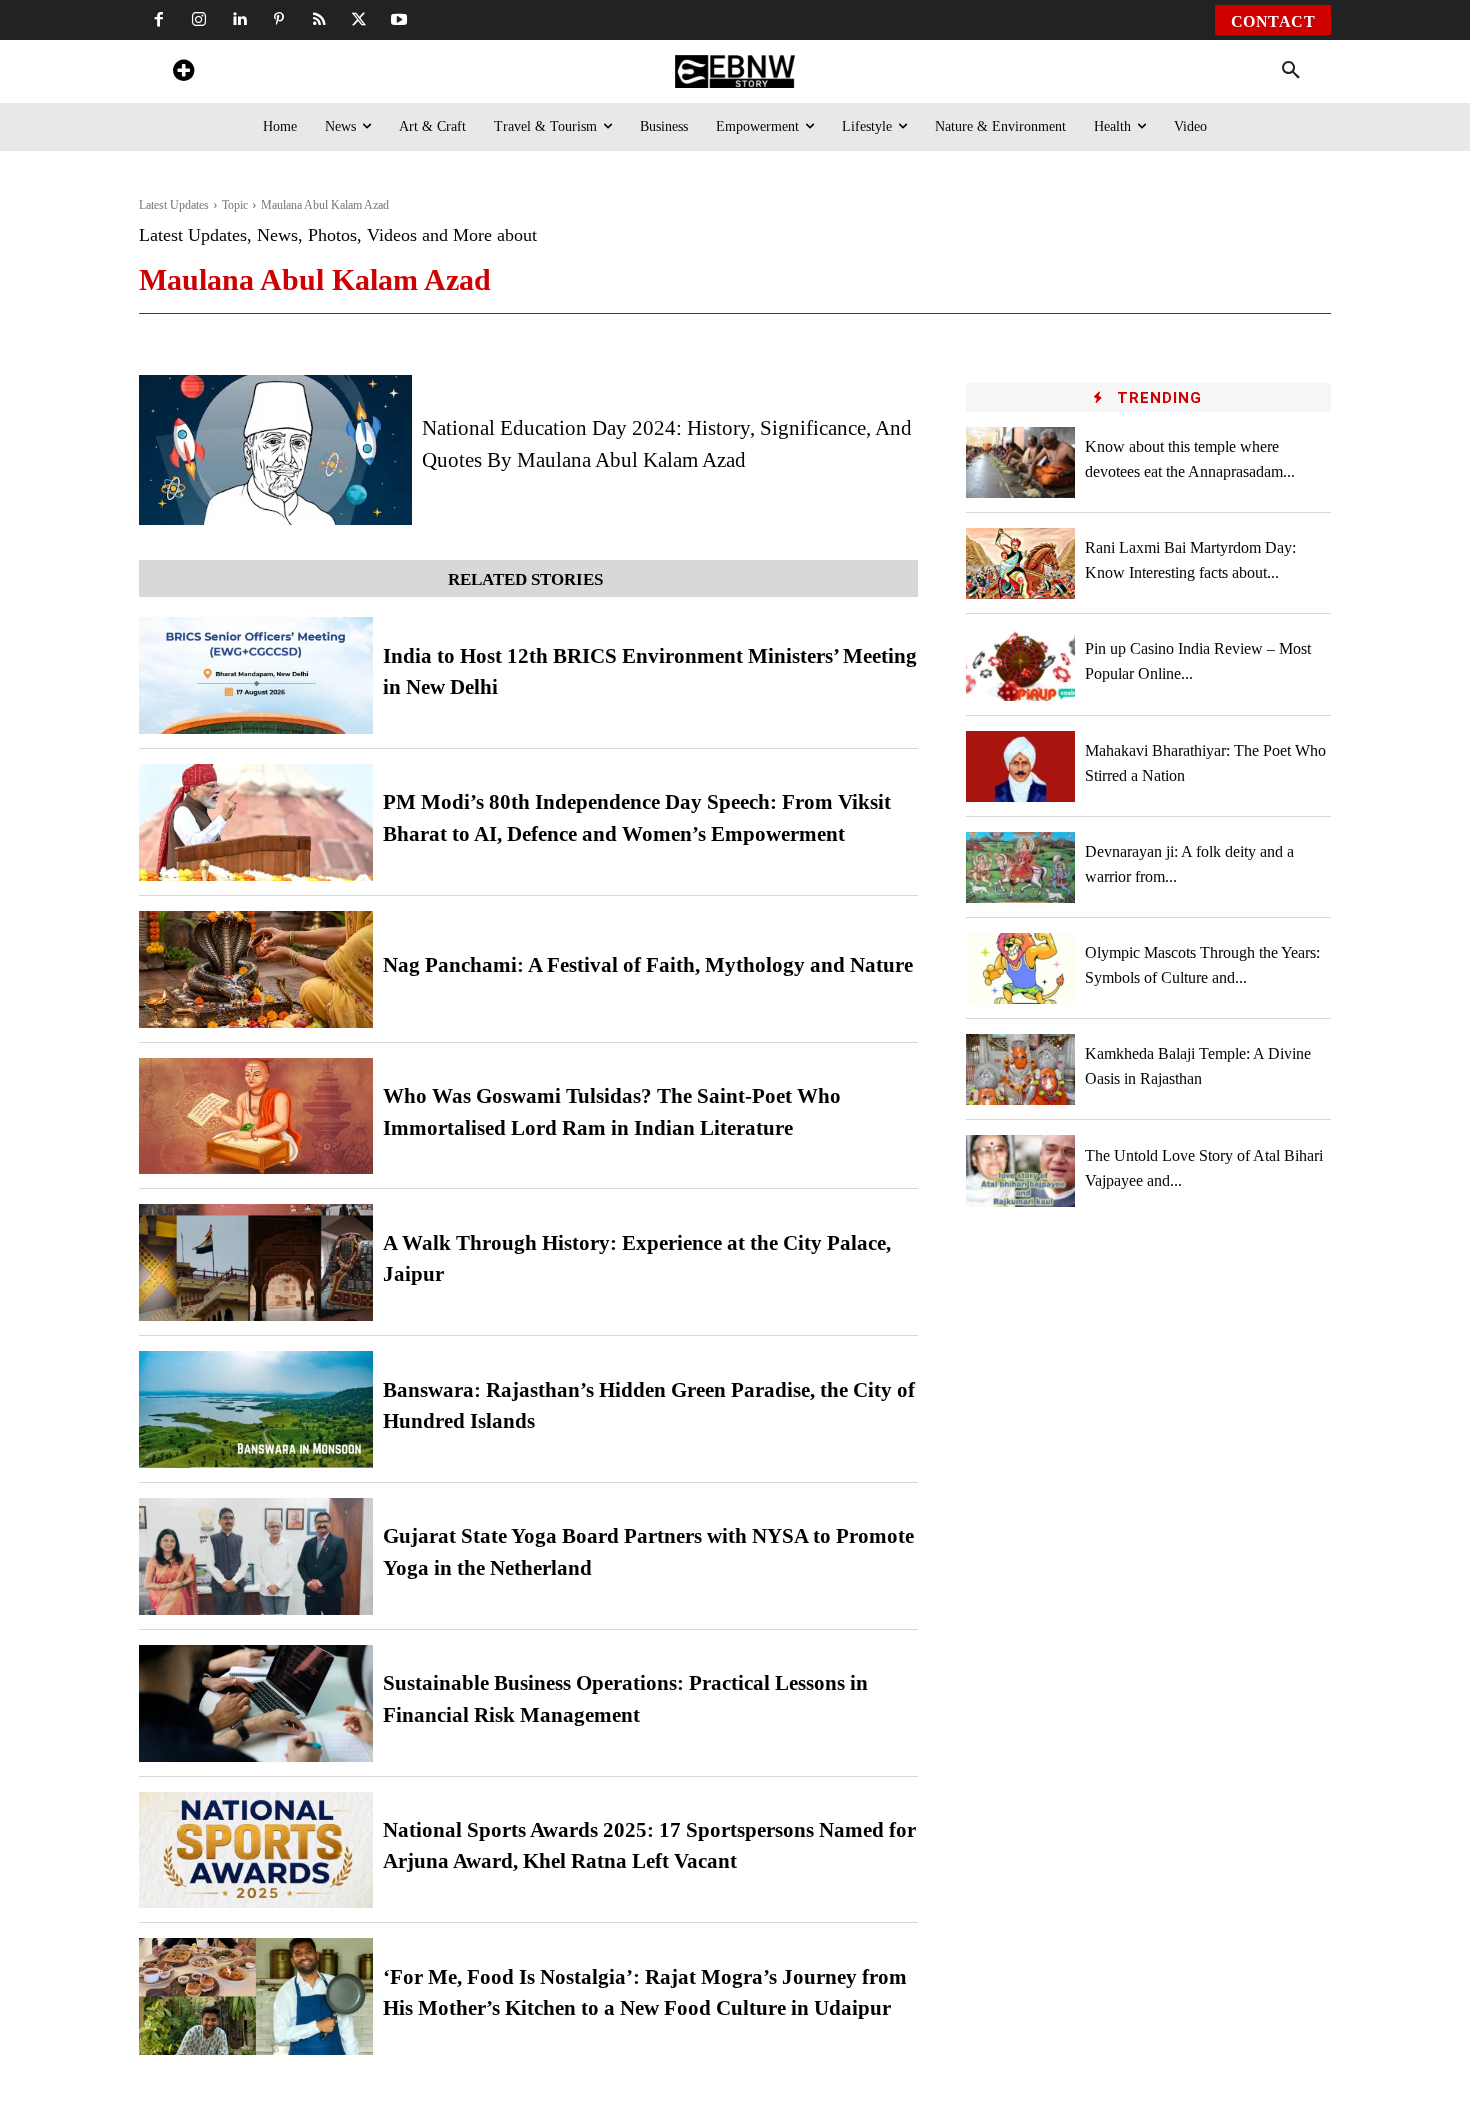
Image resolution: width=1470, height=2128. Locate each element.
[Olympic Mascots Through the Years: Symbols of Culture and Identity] (1021, 968)
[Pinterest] (279, 20)
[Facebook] (159, 20)
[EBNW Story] (734, 71)
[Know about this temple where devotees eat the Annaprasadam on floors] (1021, 462)
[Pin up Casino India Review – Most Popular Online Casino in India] (1021, 664)
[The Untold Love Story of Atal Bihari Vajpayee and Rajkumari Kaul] (1021, 1170)
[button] (1291, 71)
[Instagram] (199, 20)
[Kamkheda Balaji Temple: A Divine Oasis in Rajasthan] (1021, 1069)
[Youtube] (399, 20)
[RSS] (319, 20)
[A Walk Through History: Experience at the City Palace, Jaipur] (256, 1262)
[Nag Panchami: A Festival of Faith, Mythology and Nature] (256, 969)
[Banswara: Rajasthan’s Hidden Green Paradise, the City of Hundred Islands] (256, 1409)
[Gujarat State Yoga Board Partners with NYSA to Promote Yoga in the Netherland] (256, 1556)
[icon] (183, 73)
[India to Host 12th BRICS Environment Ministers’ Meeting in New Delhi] (256, 675)
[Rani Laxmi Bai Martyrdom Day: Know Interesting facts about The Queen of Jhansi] (1021, 563)
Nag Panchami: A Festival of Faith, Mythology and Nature (648, 965)
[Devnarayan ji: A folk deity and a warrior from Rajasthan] (1021, 867)
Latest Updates (174, 205)
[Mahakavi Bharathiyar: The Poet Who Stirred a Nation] (1021, 766)
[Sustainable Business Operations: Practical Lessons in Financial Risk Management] (256, 1703)
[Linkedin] (239, 20)
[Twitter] (359, 20)
